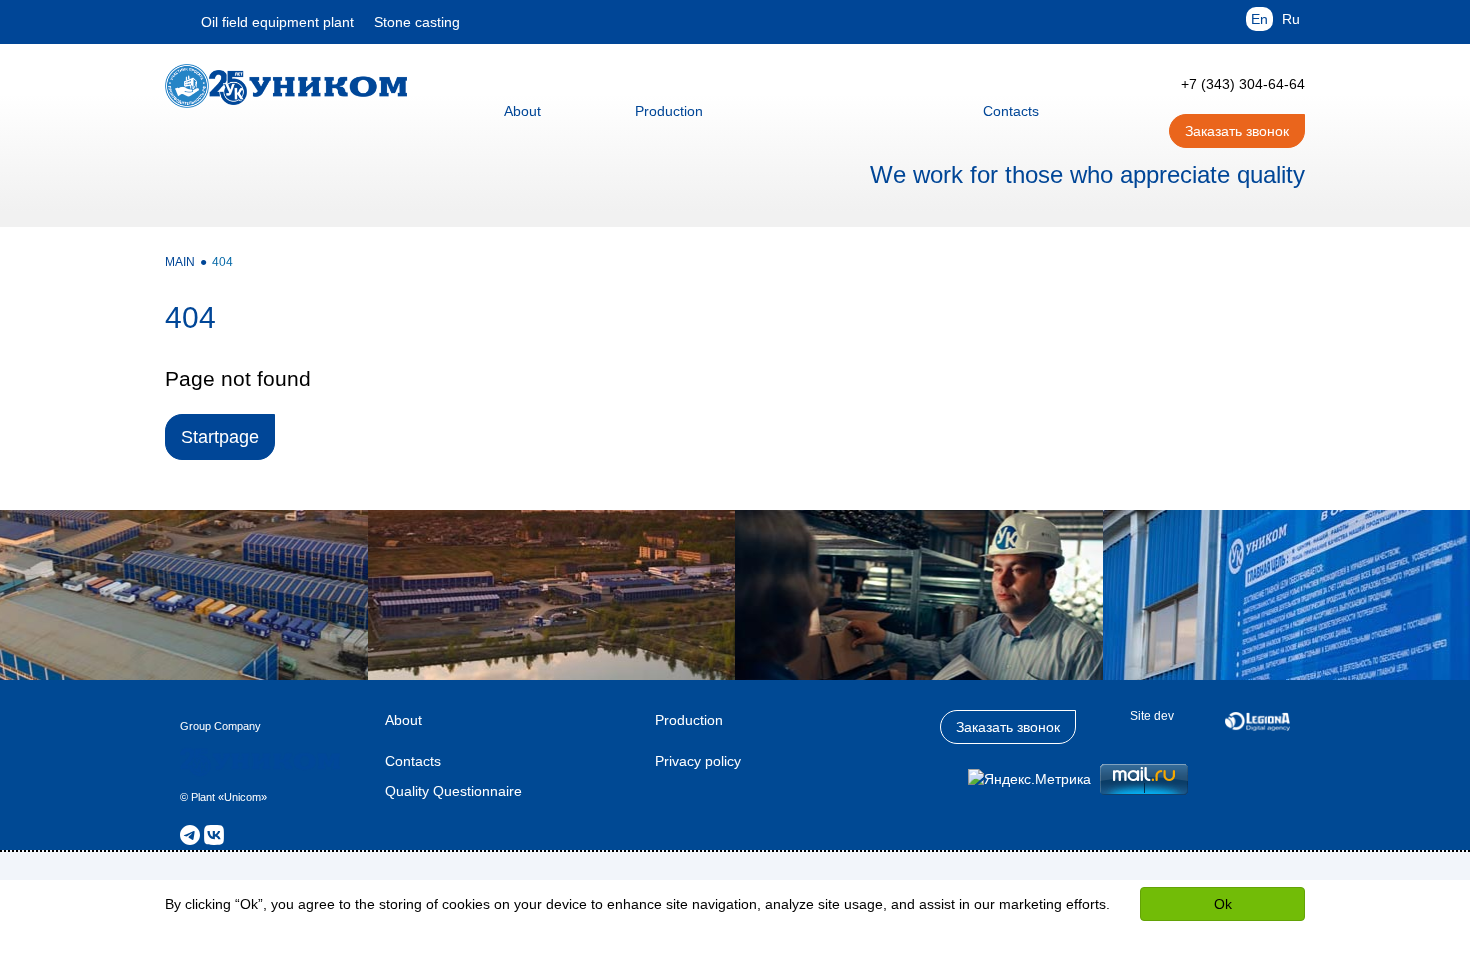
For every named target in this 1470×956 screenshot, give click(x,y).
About (403, 720)
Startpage (220, 437)
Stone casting (417, 22)
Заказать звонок (1237, 131)
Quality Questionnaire (453, 791)
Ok (1223, 904)
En (1259, 19)
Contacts (413, 761)
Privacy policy (698, 761)
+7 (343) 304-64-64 (1243, 84)
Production (689, 720)
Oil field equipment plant (277, 22)
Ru (1291, 19)
